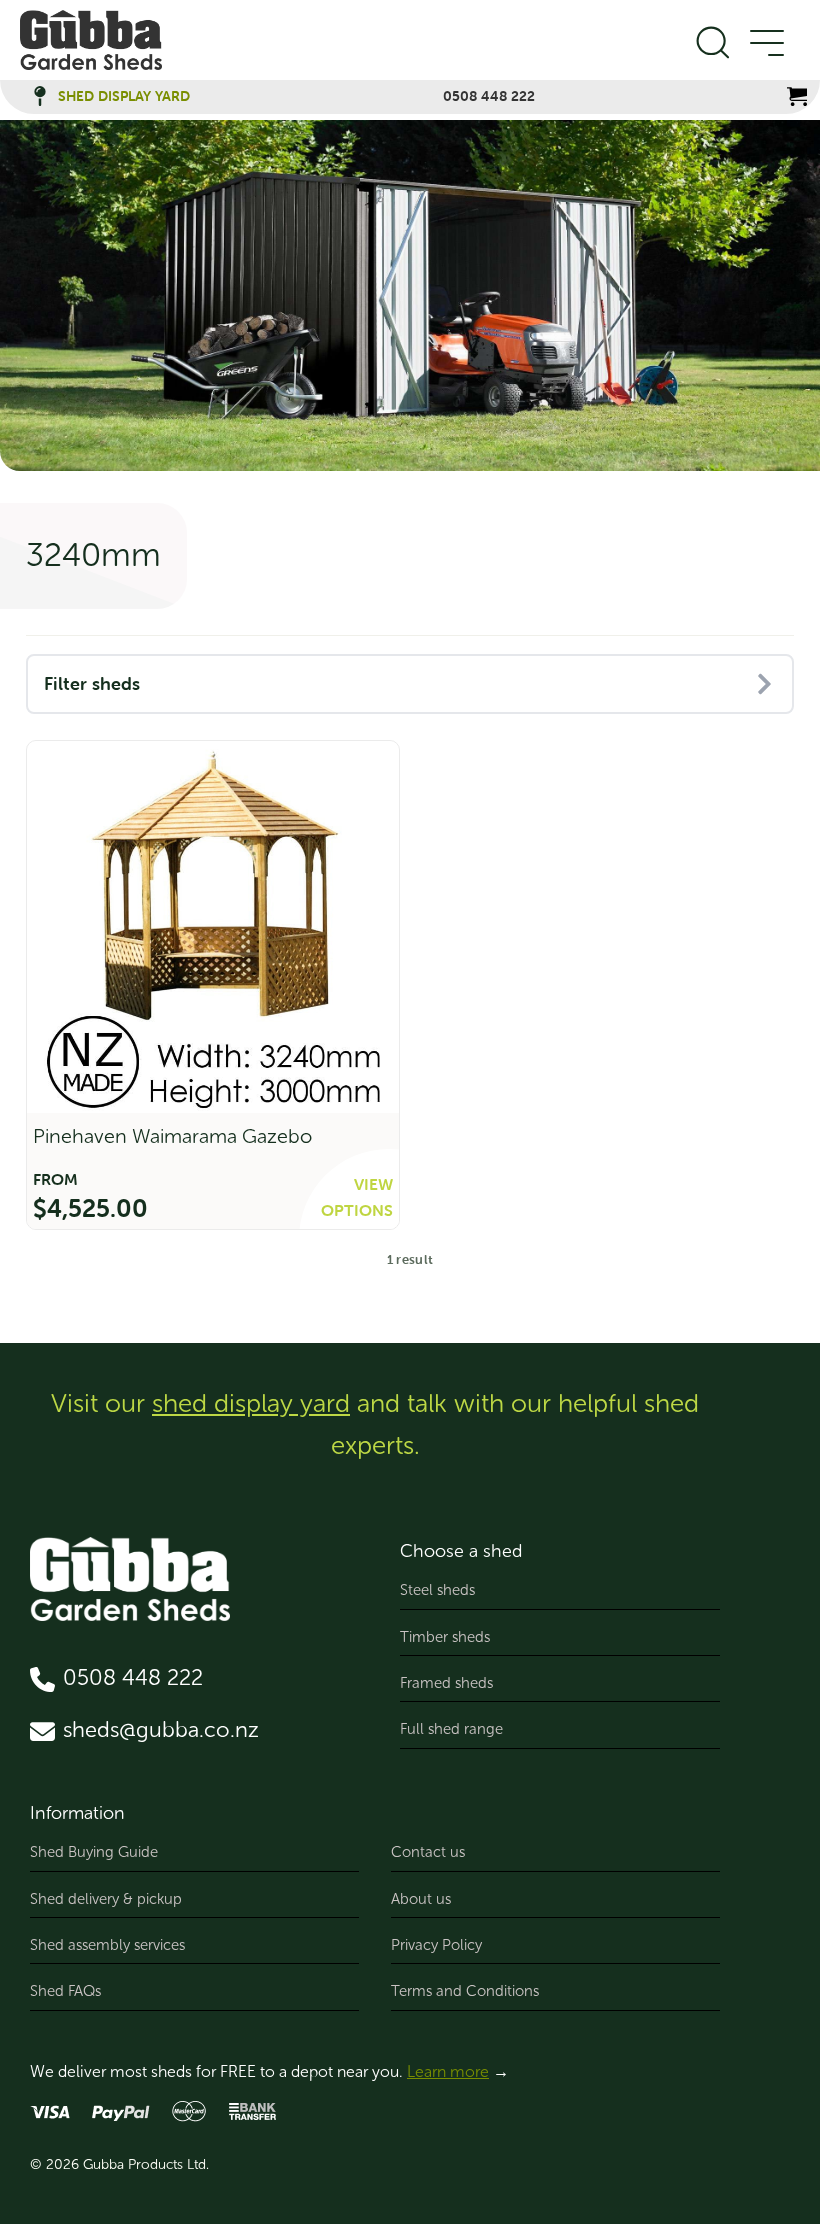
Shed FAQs (65, 1991)
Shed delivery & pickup (106, 1899)
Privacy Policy (436, 1945)
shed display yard (251, 1403)
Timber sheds (445, 1637)
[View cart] (797, 96)
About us (421, 1899)
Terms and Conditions (465, 1991)
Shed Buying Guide (94, 1852)
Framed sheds (446, 1683)
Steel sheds (437, 1590)
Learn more (448, 2071)
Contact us (428, 1852)
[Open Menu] (766, 44)
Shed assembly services (107, 1945)
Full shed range (451, 1729)
